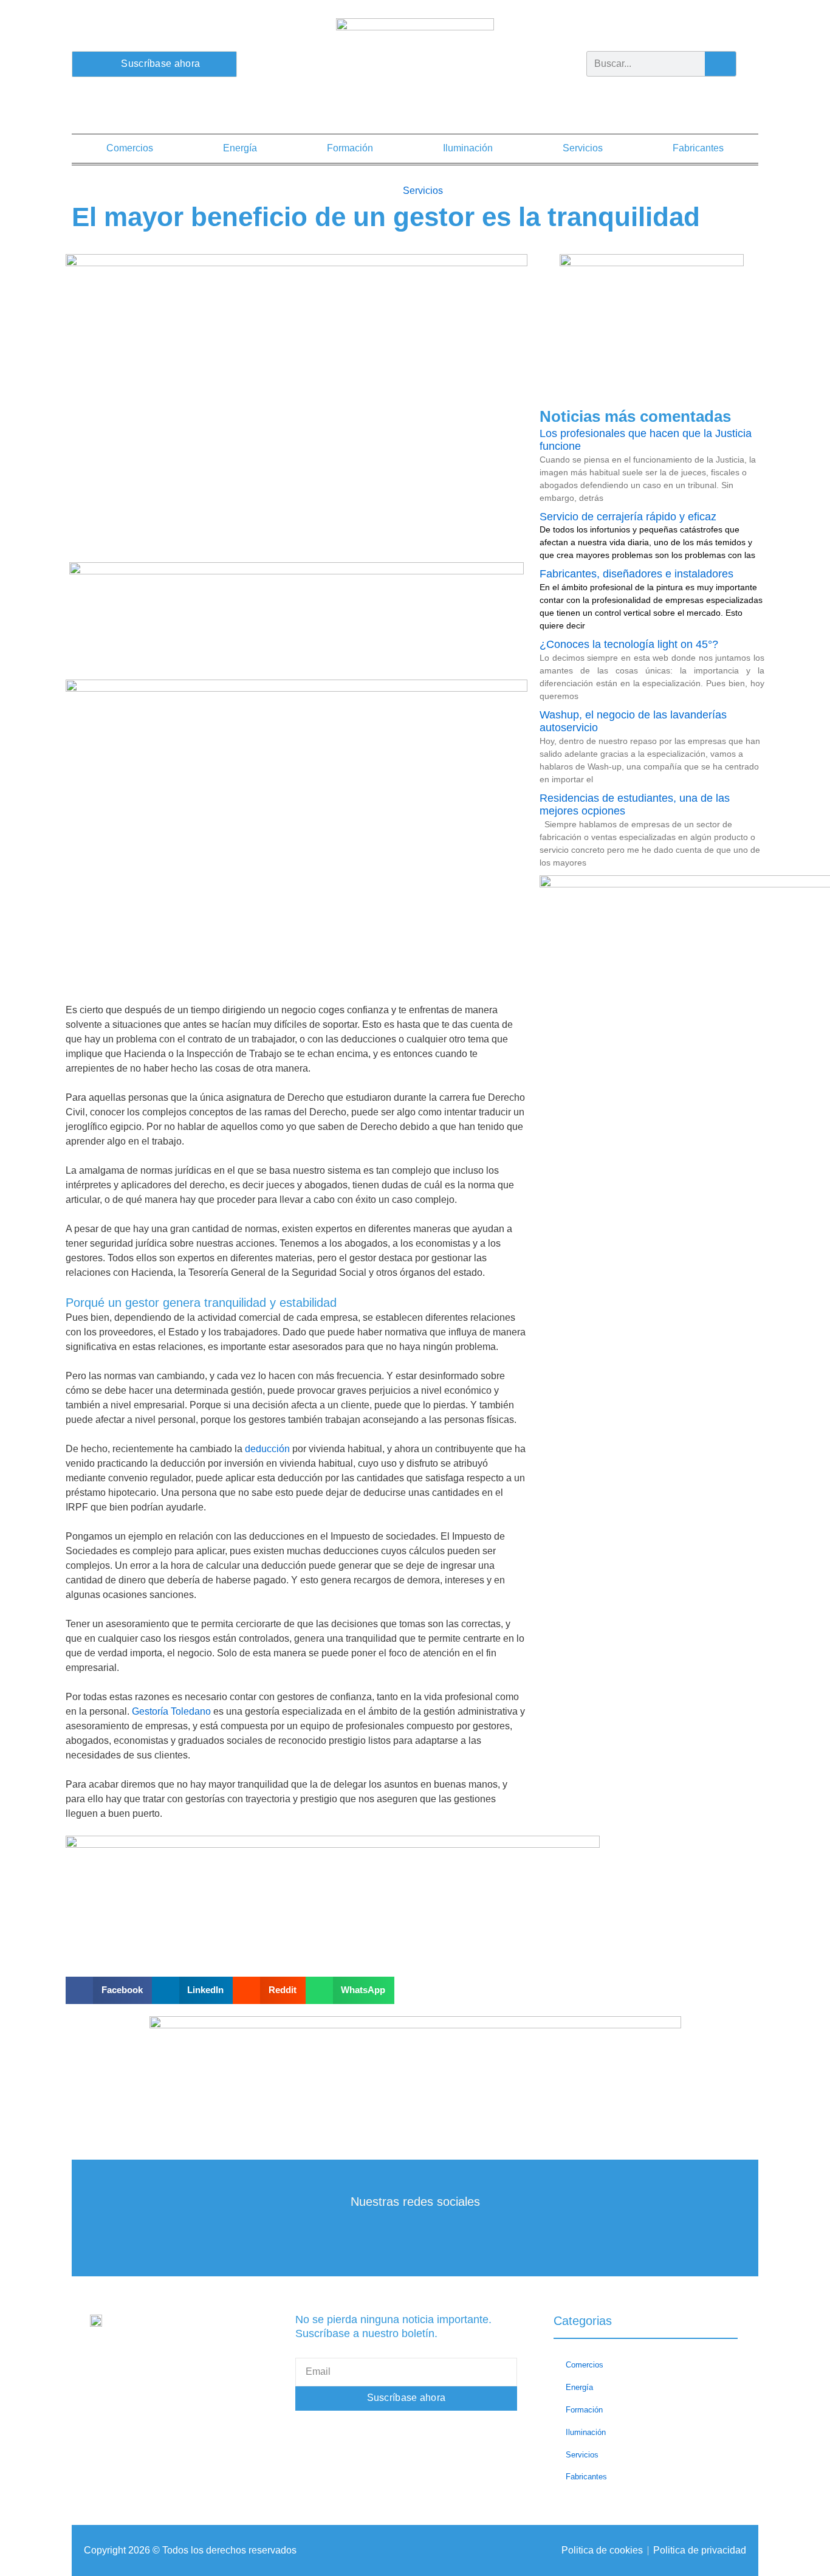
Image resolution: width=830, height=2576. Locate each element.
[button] (109, 1990)
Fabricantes (698, 148)
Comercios (130, 148)
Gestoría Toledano (171, 1711)
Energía (240, 148)
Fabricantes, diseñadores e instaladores (636, 574)
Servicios (583, 148)
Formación (350, 148)
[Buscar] (720, 64)
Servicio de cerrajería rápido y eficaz (628, 517)
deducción (267, 1449)
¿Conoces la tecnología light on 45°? (629, 644)
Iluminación (468, 148)
